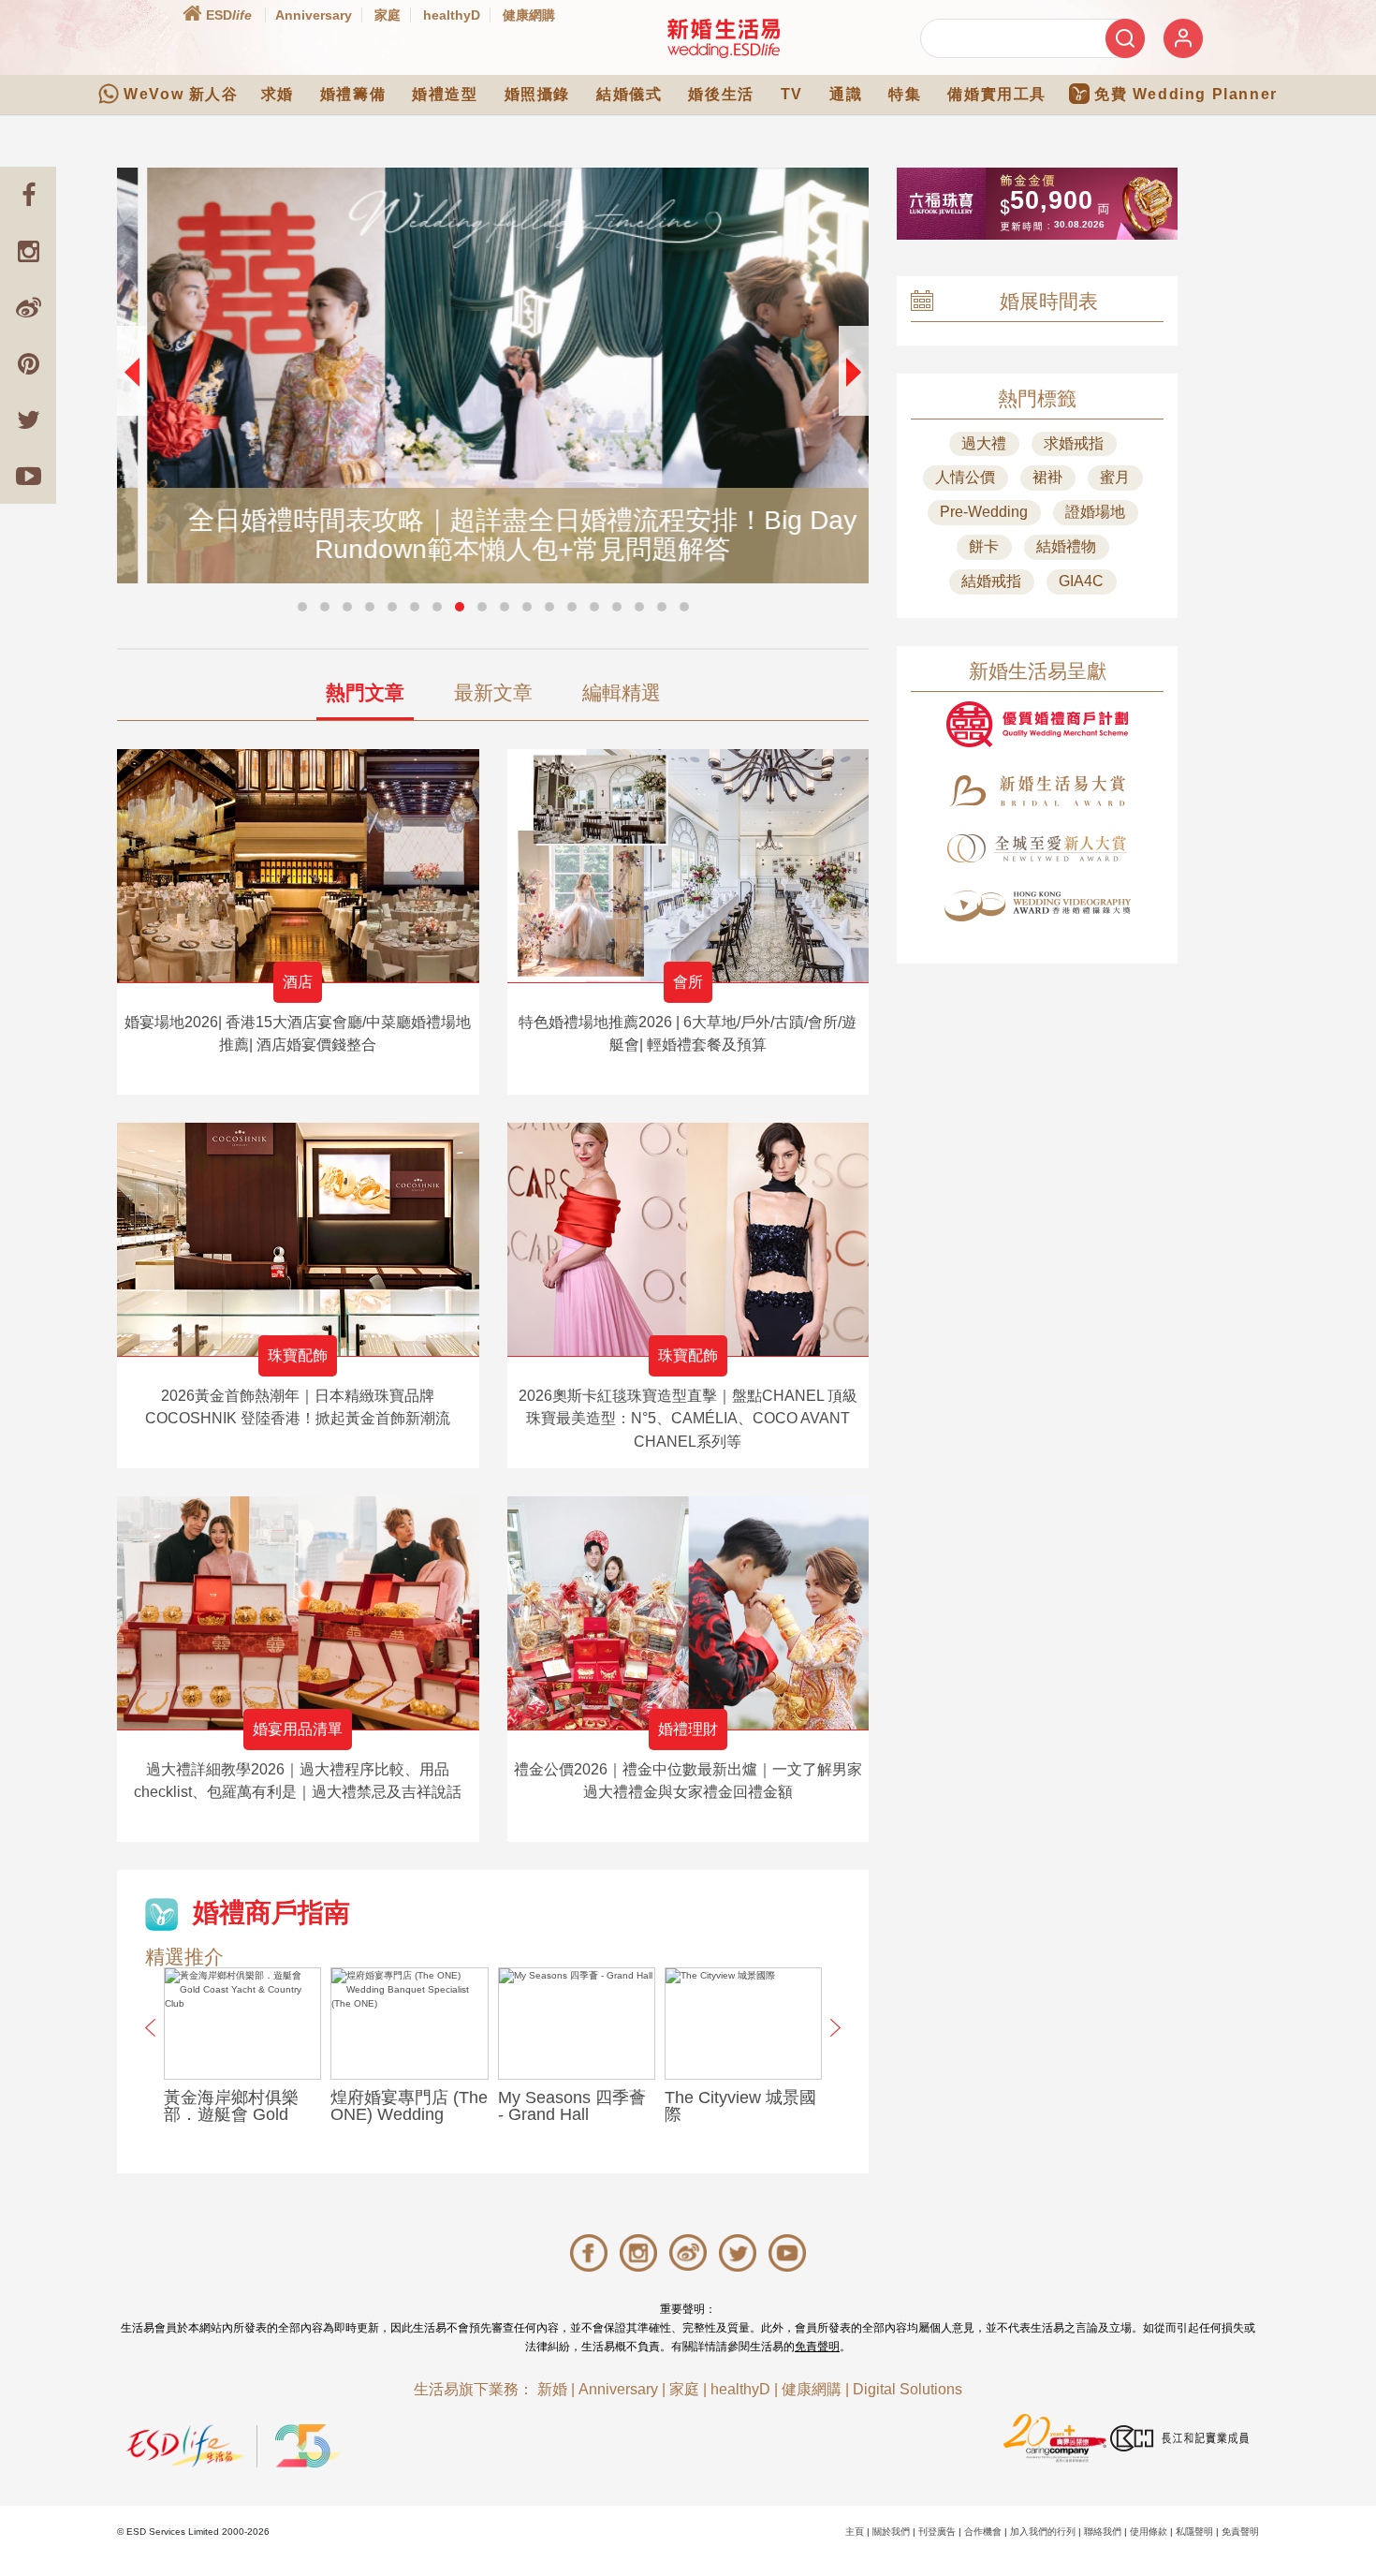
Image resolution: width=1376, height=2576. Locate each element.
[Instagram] (28, 251)
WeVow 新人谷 (181, 94)
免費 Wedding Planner (1186, 94)
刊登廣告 (937, 2532)
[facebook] (28, 195)
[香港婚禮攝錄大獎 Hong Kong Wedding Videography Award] (1037, 906)
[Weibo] (28, 307)
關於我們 (891, 2532)
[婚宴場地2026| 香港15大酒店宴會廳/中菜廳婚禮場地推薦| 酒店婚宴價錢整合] (298, 866)
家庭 (388, 15)
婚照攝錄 (537, 94)
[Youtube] (28, 476)
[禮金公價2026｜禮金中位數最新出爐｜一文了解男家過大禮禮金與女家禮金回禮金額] (688, 1613)
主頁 (855, 2532)
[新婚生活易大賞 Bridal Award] (1037, 791)
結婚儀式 (629, 94)
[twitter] (28, 420)
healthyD (452, 15)
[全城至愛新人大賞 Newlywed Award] (1037, 848)
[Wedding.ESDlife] (724, 38)
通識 (846, 94)
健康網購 (529, 15)
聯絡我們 (1103, 2532)
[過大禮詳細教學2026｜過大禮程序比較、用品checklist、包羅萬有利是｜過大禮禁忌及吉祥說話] (298, 1613)
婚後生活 (721, 94)
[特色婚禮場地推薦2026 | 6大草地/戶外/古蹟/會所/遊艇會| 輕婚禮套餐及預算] (688, 866)
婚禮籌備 (353, 94)
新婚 (552, 2389)
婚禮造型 (445, 94)
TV (792, 94)
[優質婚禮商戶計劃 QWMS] (1037, 724)
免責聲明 (817, 2347)
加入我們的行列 (1043, 2532)
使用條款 (1149, 2532)
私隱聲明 (1194, 2532)
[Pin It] (28, 363)
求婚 (278, 94)
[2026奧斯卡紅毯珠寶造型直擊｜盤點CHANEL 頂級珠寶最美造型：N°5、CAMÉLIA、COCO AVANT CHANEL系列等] (688, 1239)
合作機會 (983, 2532)
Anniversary (314, 15)
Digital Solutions (908, 2389)
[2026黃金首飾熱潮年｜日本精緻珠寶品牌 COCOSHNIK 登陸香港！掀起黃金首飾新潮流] (298, 1239)
